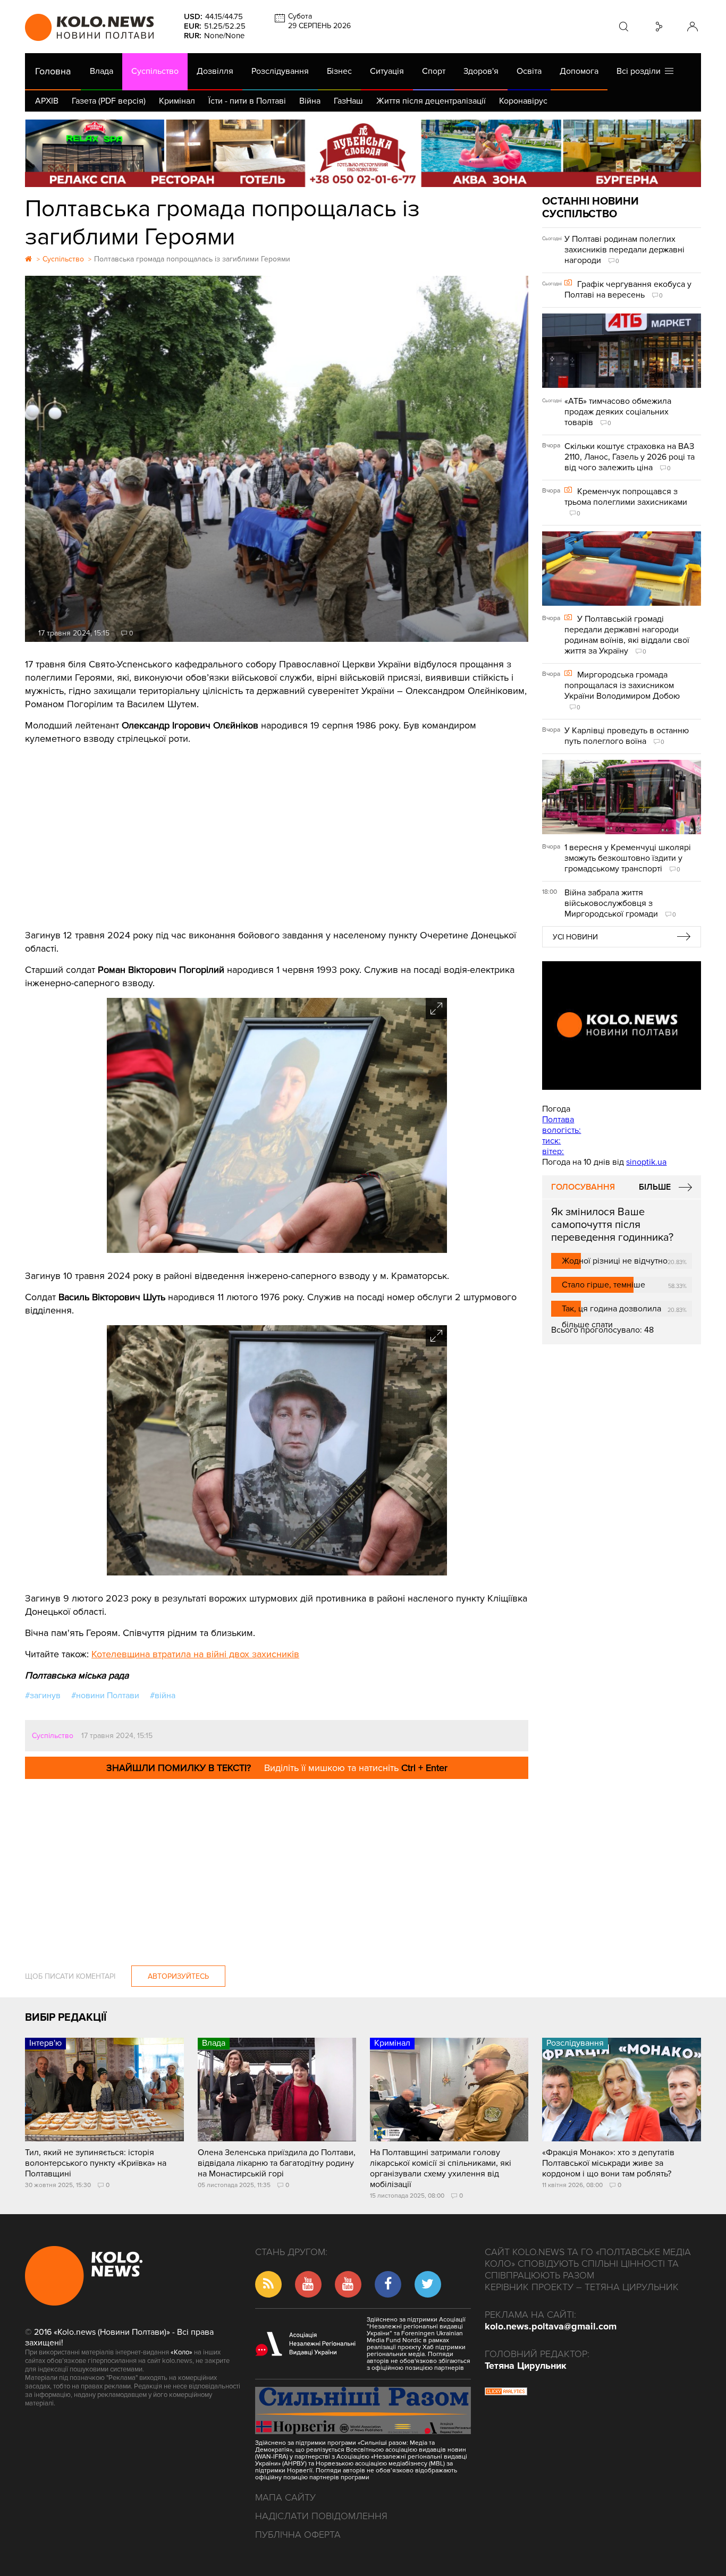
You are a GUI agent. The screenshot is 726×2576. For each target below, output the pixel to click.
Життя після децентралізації (431, 101)
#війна (163, 1696)
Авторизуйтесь (178, 1976)
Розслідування (280, 71)
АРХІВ (47, 101)
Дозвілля (215, 71)
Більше (655, 1187)
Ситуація (387, 71)
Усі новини (575, 937)
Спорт (434, 71)
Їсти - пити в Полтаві (247, 101)
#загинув (43, 1696)
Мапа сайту (285, 2497)
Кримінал (177, 101)
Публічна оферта (298, 2535)
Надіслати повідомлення (321, 2516)
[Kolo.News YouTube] (621, 1026)
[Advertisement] (277, 833)
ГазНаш (348, 101)
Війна (310, 101)
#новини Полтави (105, 1696)
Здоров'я (481, 71)
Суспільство (155, 71)
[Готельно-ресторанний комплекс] (363, 153)
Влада (102, 71)
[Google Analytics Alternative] (506, 2393)
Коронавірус (523, 101)
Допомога (579, 71)
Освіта (529, 71)
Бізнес (339, 71)
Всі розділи (641, 71)
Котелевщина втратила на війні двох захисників (195, 1654)
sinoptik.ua (646, 1162)
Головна (53, 71)
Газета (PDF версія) (109, 101)
